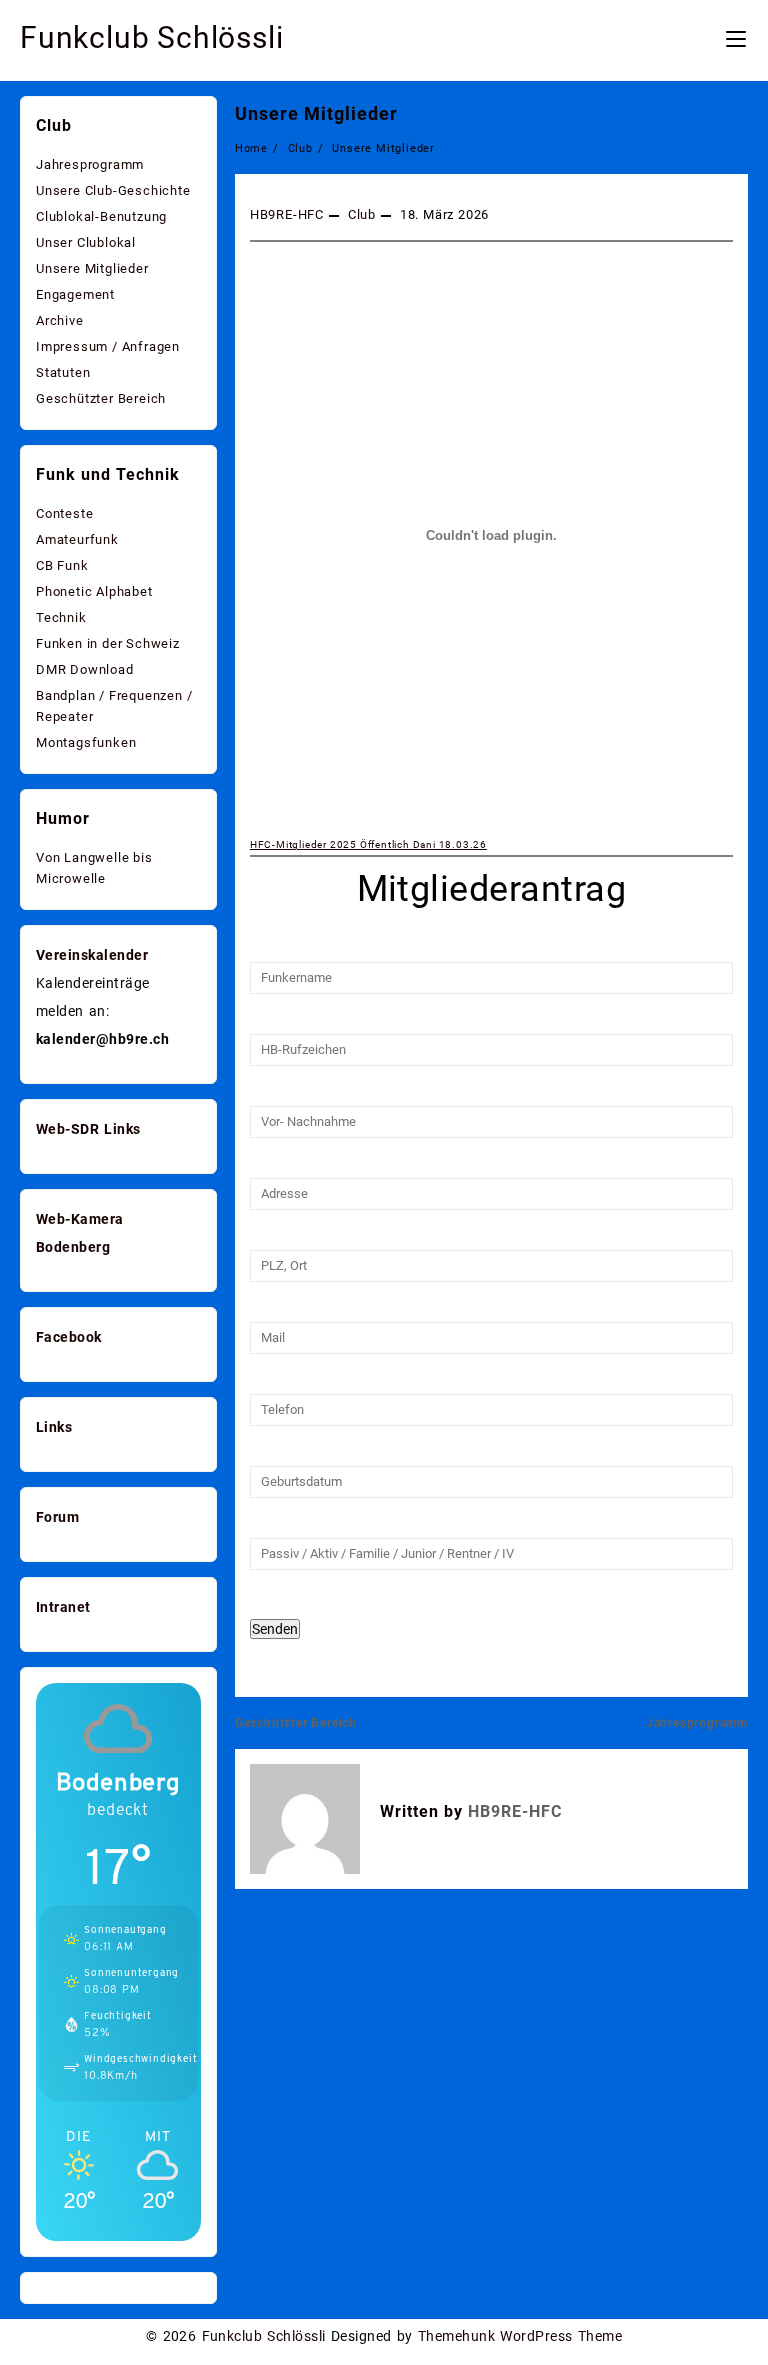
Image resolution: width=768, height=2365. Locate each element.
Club (362, 214)
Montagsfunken (86, 742)
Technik (61, 617)
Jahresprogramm (697, 1723)
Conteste (64, 513)
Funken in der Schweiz (108, 643)
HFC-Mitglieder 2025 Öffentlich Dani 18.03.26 (368, 844)
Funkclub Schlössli (151, 37)
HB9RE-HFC (287, 214)
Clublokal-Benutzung (101, 216)
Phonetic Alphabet (94, 591)
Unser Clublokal (86, 242)
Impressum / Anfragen (108, 346)
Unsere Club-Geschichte (113, 190)
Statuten (63, 372)
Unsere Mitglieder (316, 113)
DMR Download (85, 669)
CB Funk (62, 565)
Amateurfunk (77, 539)
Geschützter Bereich (296, 1723)
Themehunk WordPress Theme (520, 2336)
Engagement (75, 294)
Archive (60, 320)
